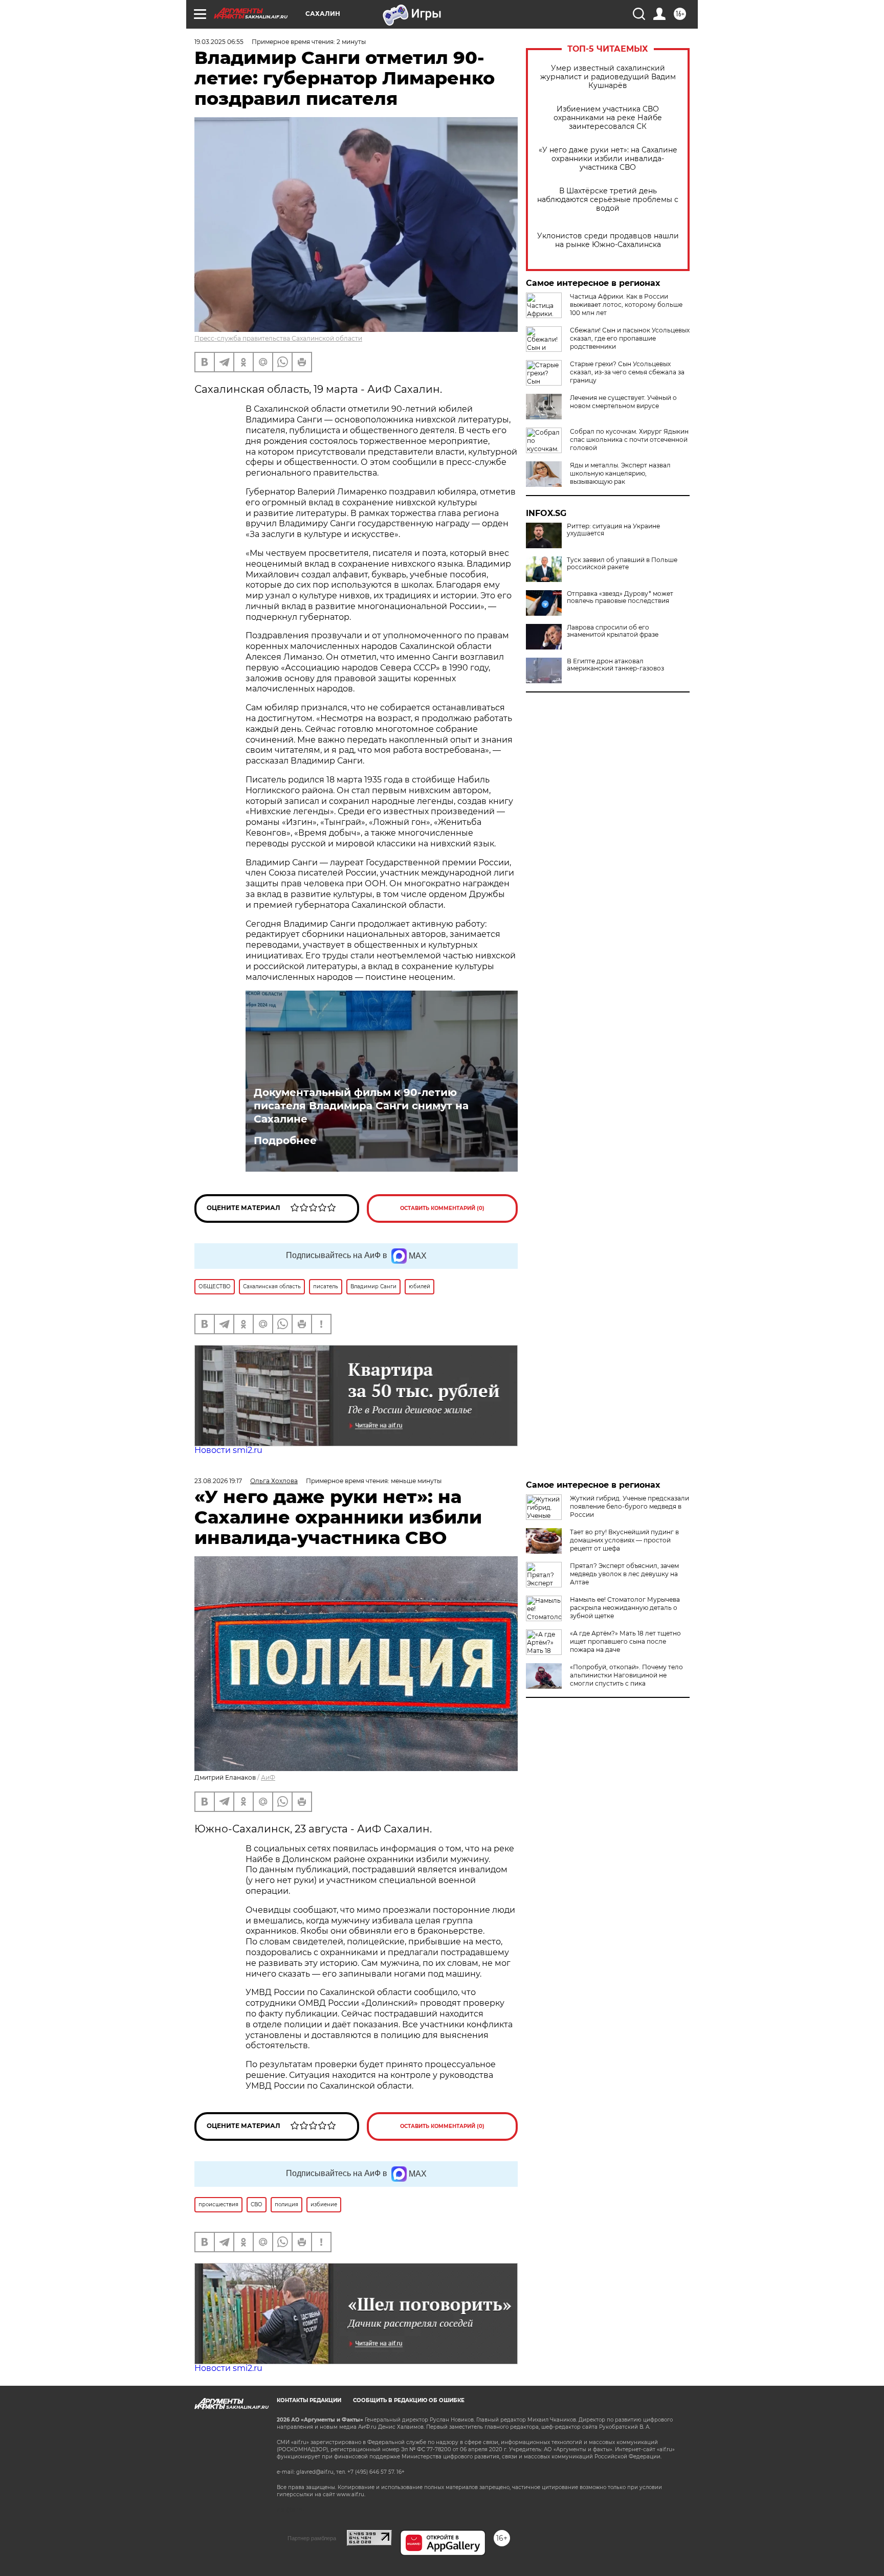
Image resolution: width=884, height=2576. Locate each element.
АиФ (268, 1777)
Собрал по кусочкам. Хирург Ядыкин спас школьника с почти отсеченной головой (629, 440)
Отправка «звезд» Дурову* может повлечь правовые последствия (620, 597)
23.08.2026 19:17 (218, 1481)
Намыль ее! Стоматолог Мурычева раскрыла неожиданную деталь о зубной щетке (625, 1608)
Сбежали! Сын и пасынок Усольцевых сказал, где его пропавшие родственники (630, 338)
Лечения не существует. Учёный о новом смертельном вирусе (623, 402)
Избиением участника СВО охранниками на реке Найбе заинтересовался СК (608, 118)
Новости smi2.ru (228, 1450)
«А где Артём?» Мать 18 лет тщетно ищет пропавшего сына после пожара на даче (625, 1641)
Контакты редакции (309, 2400)
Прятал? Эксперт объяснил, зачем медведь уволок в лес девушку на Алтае (624, 1574)
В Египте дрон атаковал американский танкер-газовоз (615, 665)
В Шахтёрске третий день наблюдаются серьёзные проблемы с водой (608, 200)
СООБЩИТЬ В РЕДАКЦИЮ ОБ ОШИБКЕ (409, 2400)
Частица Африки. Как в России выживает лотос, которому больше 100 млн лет (626, 305)
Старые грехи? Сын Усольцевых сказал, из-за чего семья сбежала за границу (627, 372)
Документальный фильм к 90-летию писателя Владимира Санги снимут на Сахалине (361, 1106)
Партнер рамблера (312, 2538)
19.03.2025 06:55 (219, 42)
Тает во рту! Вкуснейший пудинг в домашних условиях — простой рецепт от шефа (624, 1540)
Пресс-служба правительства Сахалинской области (278, 338)
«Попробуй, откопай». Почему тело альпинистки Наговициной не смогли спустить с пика (626, 1675)
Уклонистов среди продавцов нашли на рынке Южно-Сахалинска (608, 240)
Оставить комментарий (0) (442, 1208)
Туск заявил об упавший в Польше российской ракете (622, 564)
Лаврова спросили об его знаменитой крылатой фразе (613, 631)
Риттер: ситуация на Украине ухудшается (613, 530)
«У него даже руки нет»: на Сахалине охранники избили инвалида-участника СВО (608, 159)
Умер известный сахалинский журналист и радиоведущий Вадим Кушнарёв (608, 77)
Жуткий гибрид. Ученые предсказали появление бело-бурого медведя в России (629, 1506)
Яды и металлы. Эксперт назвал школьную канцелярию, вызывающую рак (620, 473)
